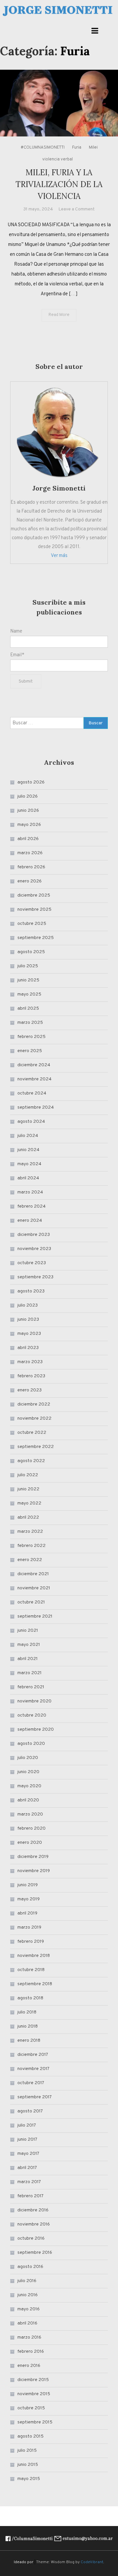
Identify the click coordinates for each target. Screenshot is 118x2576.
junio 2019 (28, 1885)
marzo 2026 (30, 853)
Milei (93, 148)
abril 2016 (27, 2323)
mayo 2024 (29, 1164)
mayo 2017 (28, 2154)
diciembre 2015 (33, 2380)
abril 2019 (27, 1913)
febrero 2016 (31, 2352)
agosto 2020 (31, 1744)
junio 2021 (28, 1631)
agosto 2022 (31, 1461)
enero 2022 (30, 1560)
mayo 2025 (29, 994)
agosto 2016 (30, 2267)
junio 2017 (27, 2140)
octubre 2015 (31, 2408)
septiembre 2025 (36, 938)
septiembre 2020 (36, 1730)
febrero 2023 (31, 1376)
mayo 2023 (29, 1334)
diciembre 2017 (33, 2055)
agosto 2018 (30, 1998)
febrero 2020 (31, 1829)
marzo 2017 (29, 2182)
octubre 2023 (32, 1263)
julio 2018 (27, 2012)
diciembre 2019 (33, 1857)
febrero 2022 (31, 1546)
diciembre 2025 (34, 895)
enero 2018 (29, 2041)
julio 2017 (27, 2125)
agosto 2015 (30, 2436)
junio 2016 (28, 2295)
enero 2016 (29, 2366)
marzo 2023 (30, 1362)
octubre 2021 (31, 1602)
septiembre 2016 (35, 2253)
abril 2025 (28, 1009)
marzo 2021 (29, 1673)
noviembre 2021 (34, 1588)
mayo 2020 (29, 1786)
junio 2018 (28, 2026)
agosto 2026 (31, 782)
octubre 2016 (31, 2239)
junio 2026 (28, 811)
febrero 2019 (31, 1942)
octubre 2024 (32, 1093)
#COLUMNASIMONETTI (43, 148)
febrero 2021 (31, 1687)
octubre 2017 (31, 2083)
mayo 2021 (29, 1645)
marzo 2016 (29, 2337)
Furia (77, 148)
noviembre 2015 (34, 2394)
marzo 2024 (30, 1192)
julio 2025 (28, 966)
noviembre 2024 (34, 1079)
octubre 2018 (31, 1970)
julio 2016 (27, 2281)
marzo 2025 (30, 1023)
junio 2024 (28, 1150)
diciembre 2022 (34, 1404)
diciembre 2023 (34, 1235)
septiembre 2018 (35, 1984)
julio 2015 (27, 2451)
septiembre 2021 (35, 1616)
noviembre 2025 (34, 910)
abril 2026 (28, 839)
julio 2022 (28, 1475)
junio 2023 (28, 1320)
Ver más (59, 556)
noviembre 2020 (34, 1701)
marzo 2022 (30, 1532)
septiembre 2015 (35, 2422)
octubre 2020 (32, 1715)
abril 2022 (28, 1517)
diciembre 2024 (34, 1065)
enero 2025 (30, 1051)
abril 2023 (28, 1348)
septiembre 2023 (35, 1277)
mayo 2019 (29, 1899)
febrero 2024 (31, 1206)
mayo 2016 (29, 2309)
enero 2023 (29, 1390)
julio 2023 (28, 1305)
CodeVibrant (92, 2562)
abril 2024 (28, 1178)
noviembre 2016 (34, 2224)
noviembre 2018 (34, 1956)
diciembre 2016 (33, 2210)
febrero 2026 (31, 867)
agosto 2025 (31, 952)
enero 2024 (30, 1221)
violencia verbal (58, 159)
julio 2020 (28, 1758)
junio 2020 (28, 1772)
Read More (59, 315)
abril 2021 (28, 1659)
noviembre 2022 (34, 1419)
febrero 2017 (30, 2196)
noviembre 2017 (33, 2069)
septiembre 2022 (36, 1447)
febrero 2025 (31, 1037)
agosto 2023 (31, 1291)
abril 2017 (27, 2168)
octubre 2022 (32, 1433)
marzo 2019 (29, 1927)
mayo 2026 (29, 825)
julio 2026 (28, 796)
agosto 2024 (31, 1122)
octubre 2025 (32, 924)
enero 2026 (29, 881)
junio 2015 (28, 2465)
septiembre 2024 (36, 1107)
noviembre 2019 (34, 1871)
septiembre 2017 (35, 2097)
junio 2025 (28, 980)
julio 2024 (28, 1136)
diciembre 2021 (33, 1574)
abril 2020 (28, 1800)
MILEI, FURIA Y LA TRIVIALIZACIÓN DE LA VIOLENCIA (59, 184)
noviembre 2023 (34, 1249)
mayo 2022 (29, 1503)
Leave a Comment (77, 209)
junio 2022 (28, 1489)
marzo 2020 (30, 1814)
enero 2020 (30, 1843)
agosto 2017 (30, 2111)
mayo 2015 (29, 2479)
